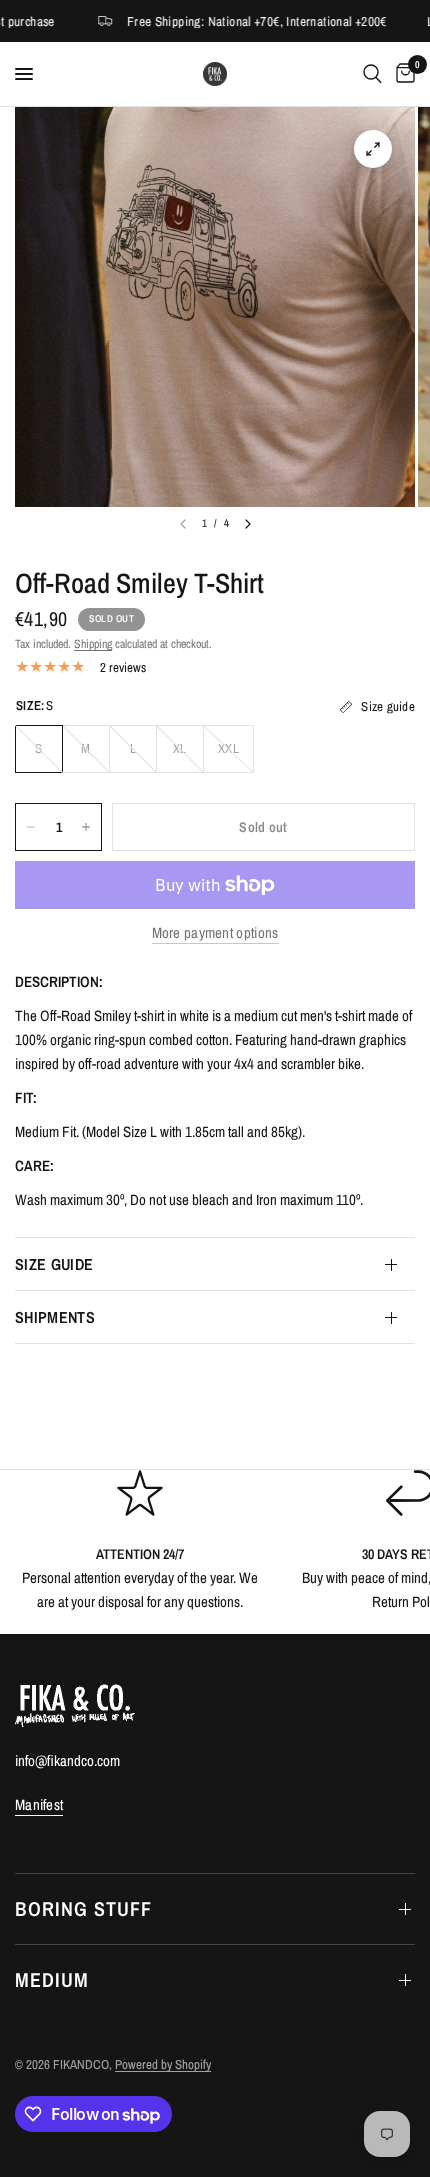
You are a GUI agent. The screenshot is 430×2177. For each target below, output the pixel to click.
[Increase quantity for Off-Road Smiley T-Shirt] (86, 827)
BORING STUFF (83, 1908)
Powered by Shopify (163, 2064)
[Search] (372, 74)
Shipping (93, 644)
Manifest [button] (39, 1804)
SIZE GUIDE (54, 1264)
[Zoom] (373, 149)
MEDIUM (52, 1979)
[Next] (248, 524)
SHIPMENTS (55, 1317)
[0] (402, 74)
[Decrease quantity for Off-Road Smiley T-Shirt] (31, 827)
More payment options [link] (215, 932)
